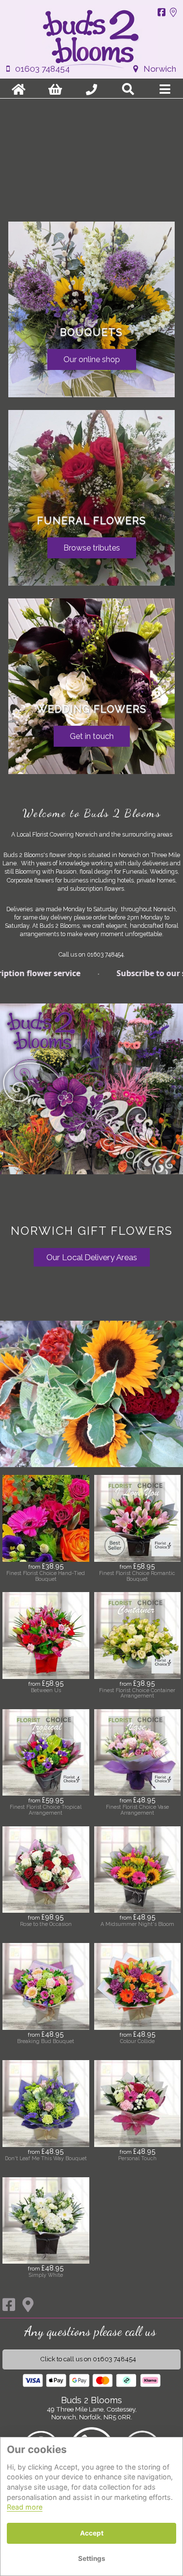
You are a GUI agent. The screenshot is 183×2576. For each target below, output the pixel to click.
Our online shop (92, 359)
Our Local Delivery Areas (92, 1257)
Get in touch (92, 736)
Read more (25, 2507)
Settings (92, 2558)
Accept (92, 2533)
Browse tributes (92, 548)
